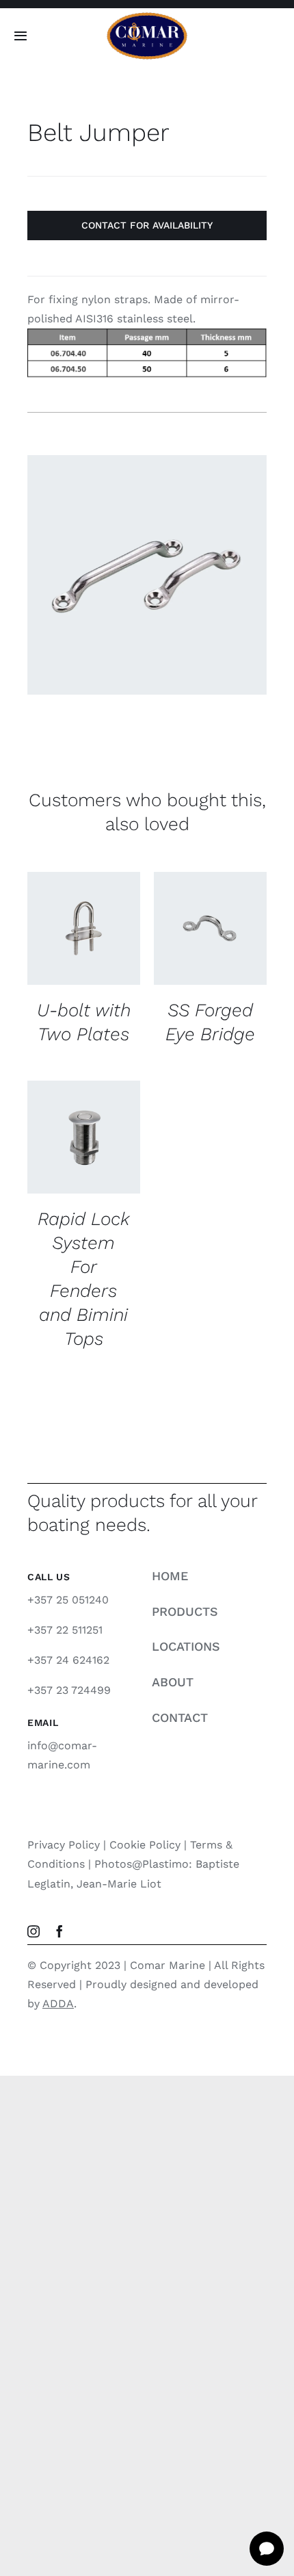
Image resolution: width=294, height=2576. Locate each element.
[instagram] (34, 1931)
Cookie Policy (145, 1845)
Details (60, 945)
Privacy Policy (64, 1845)
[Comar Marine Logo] (147, 17)
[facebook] (59, 1931)
